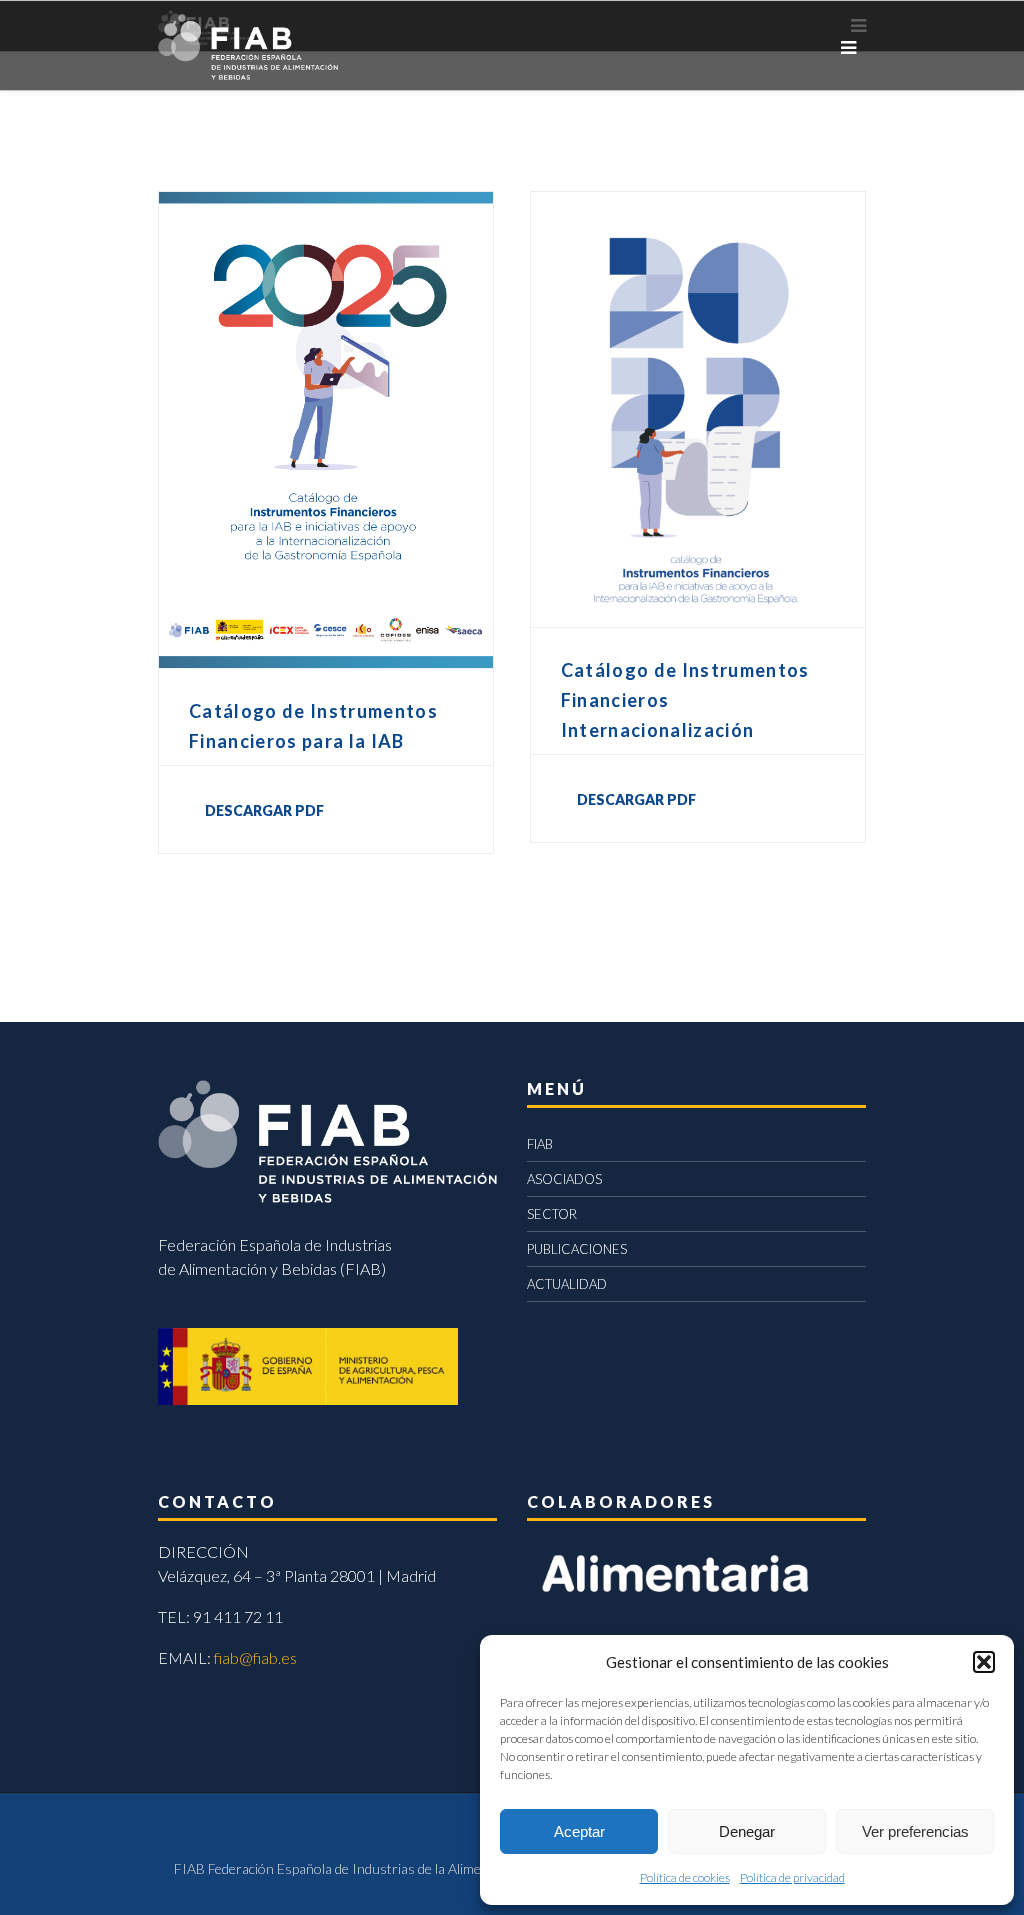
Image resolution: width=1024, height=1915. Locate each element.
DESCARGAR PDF (264, 810)
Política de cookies (685, 1877)
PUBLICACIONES (577, 1249)
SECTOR (552, 1214)
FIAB (540, 1144)
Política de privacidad (792, 1877)
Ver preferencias (915, 1831)
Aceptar (579, 1831)
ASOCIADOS (564, 1179)
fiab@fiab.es (255, 1657)
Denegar (747, 1831)
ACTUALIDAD (567, 1284)
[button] (984, 1662)
